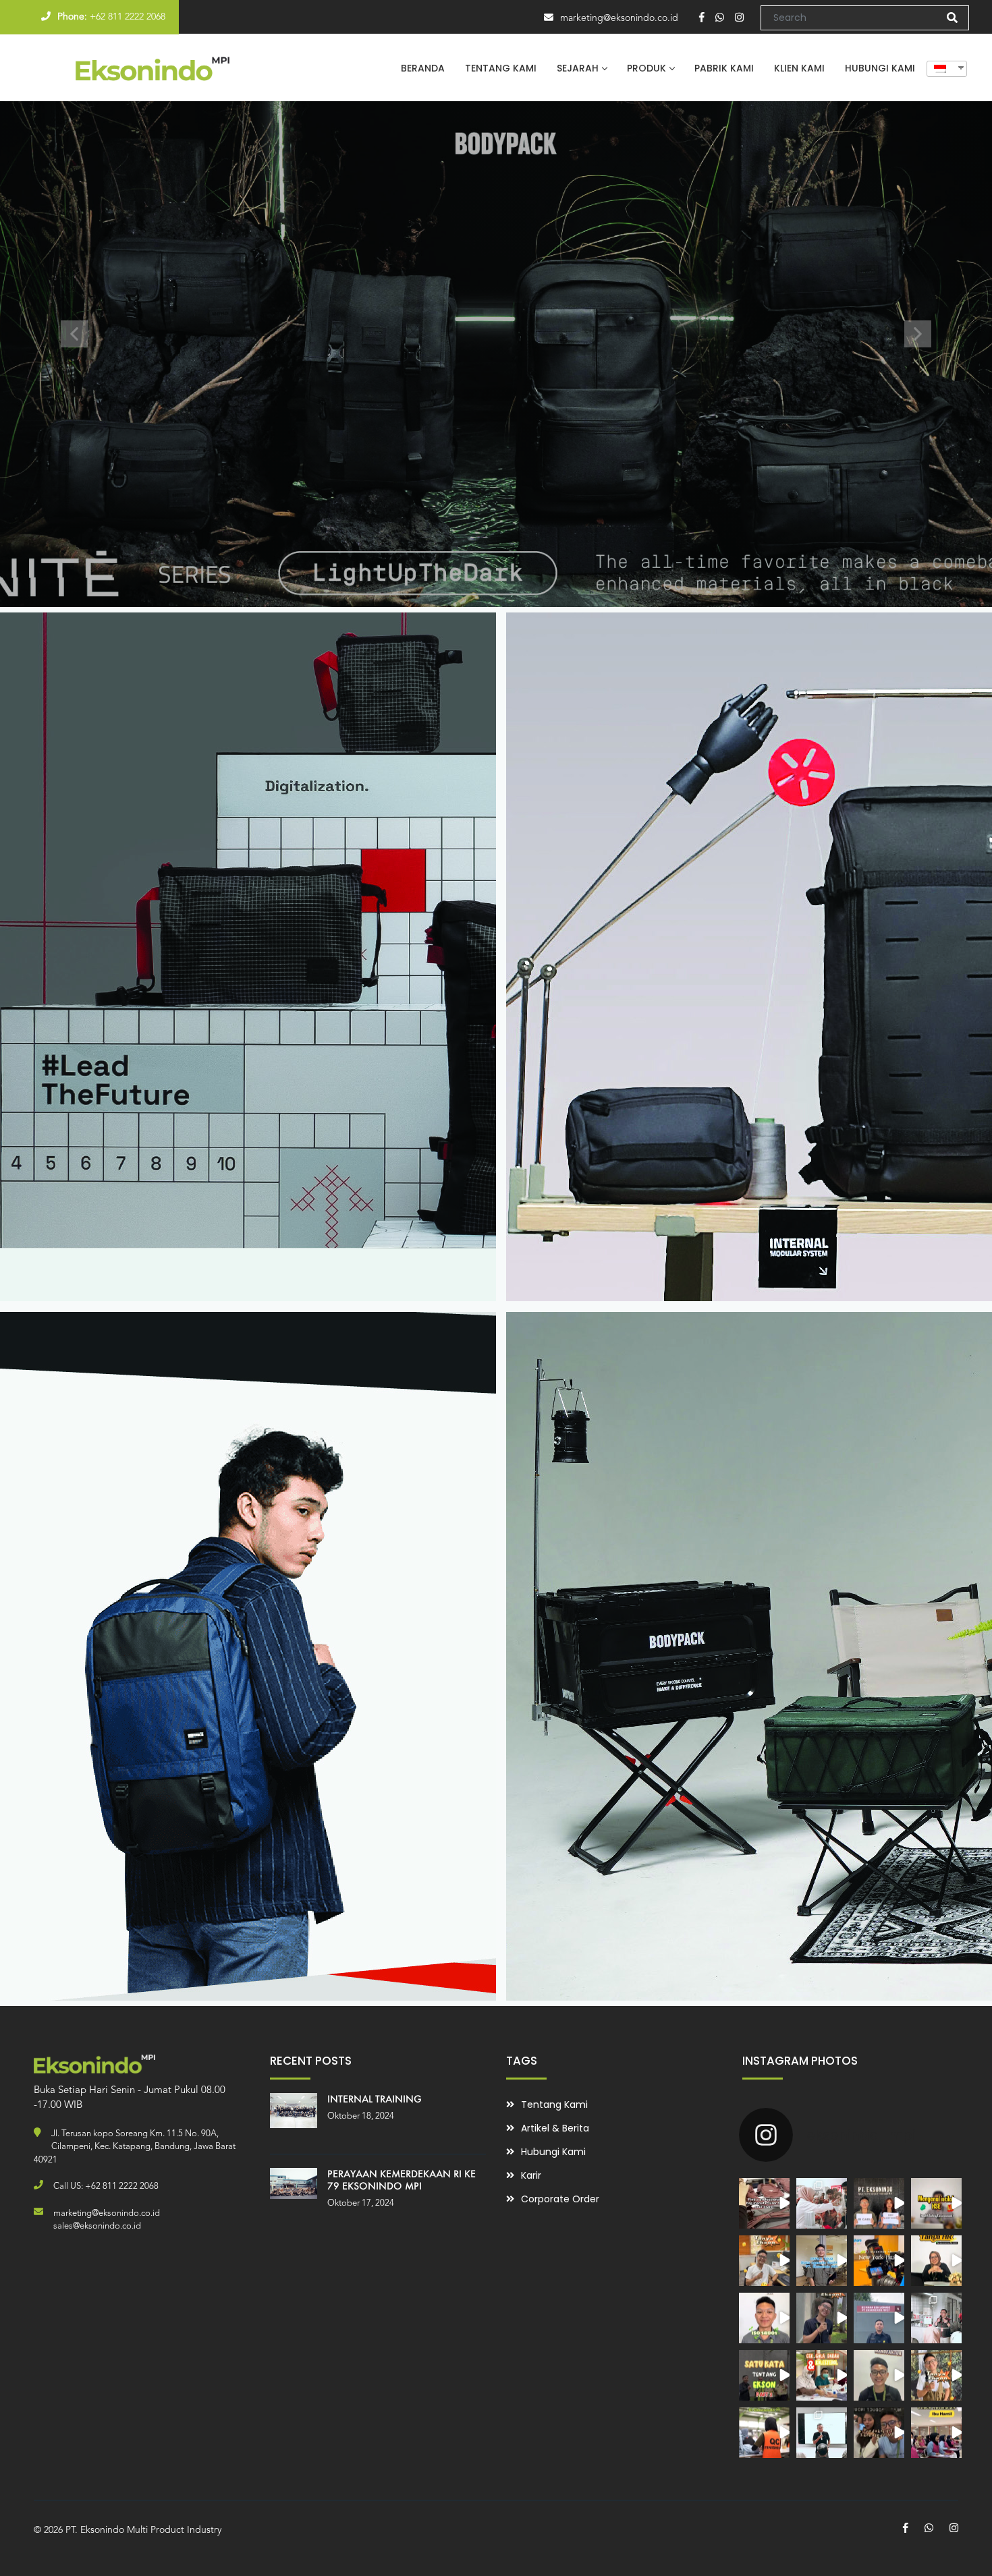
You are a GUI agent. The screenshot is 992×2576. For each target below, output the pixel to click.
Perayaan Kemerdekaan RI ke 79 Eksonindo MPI (402, 2180)
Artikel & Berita (555, 2128)
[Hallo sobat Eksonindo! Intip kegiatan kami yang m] (879, 2261)
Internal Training (375, 2099)
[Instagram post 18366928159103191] (936, 2318)
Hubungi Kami (553, 2152)
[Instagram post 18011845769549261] (764, 2433)
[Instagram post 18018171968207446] (822, 2433)
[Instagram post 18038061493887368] (879, 2375)
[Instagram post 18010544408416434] (764, 2203)
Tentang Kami (554, 2105)
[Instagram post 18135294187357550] (936, 2433)
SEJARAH (578, 68)
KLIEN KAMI (799, 68)
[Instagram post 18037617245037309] (764, 2375)
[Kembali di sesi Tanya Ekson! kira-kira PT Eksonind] (822, 2318)
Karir (531, 2175)
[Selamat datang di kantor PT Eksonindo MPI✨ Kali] (822, 2261)
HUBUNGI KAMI (880, 68)
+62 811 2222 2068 (128, 17)
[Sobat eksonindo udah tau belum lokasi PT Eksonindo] (879, 2318)
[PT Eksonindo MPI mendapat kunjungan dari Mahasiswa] (822, 2203)
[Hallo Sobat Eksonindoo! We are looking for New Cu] (879, 2203)
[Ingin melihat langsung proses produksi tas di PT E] (764, 2261)
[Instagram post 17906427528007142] (936, 2375)
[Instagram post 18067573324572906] (879, 2433)
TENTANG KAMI (501, 68)
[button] (75, 334)
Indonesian (942, 69)
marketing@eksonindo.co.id (619, 18)
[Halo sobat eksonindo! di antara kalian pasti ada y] (936, 2203)
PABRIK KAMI (724, 68)
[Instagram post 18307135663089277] (822, 2375)
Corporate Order (560, 2199)
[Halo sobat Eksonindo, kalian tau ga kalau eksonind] (764, 2318)
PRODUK (646, 68)
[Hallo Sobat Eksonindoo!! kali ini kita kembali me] (936, 2261)
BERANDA (423, 68)
